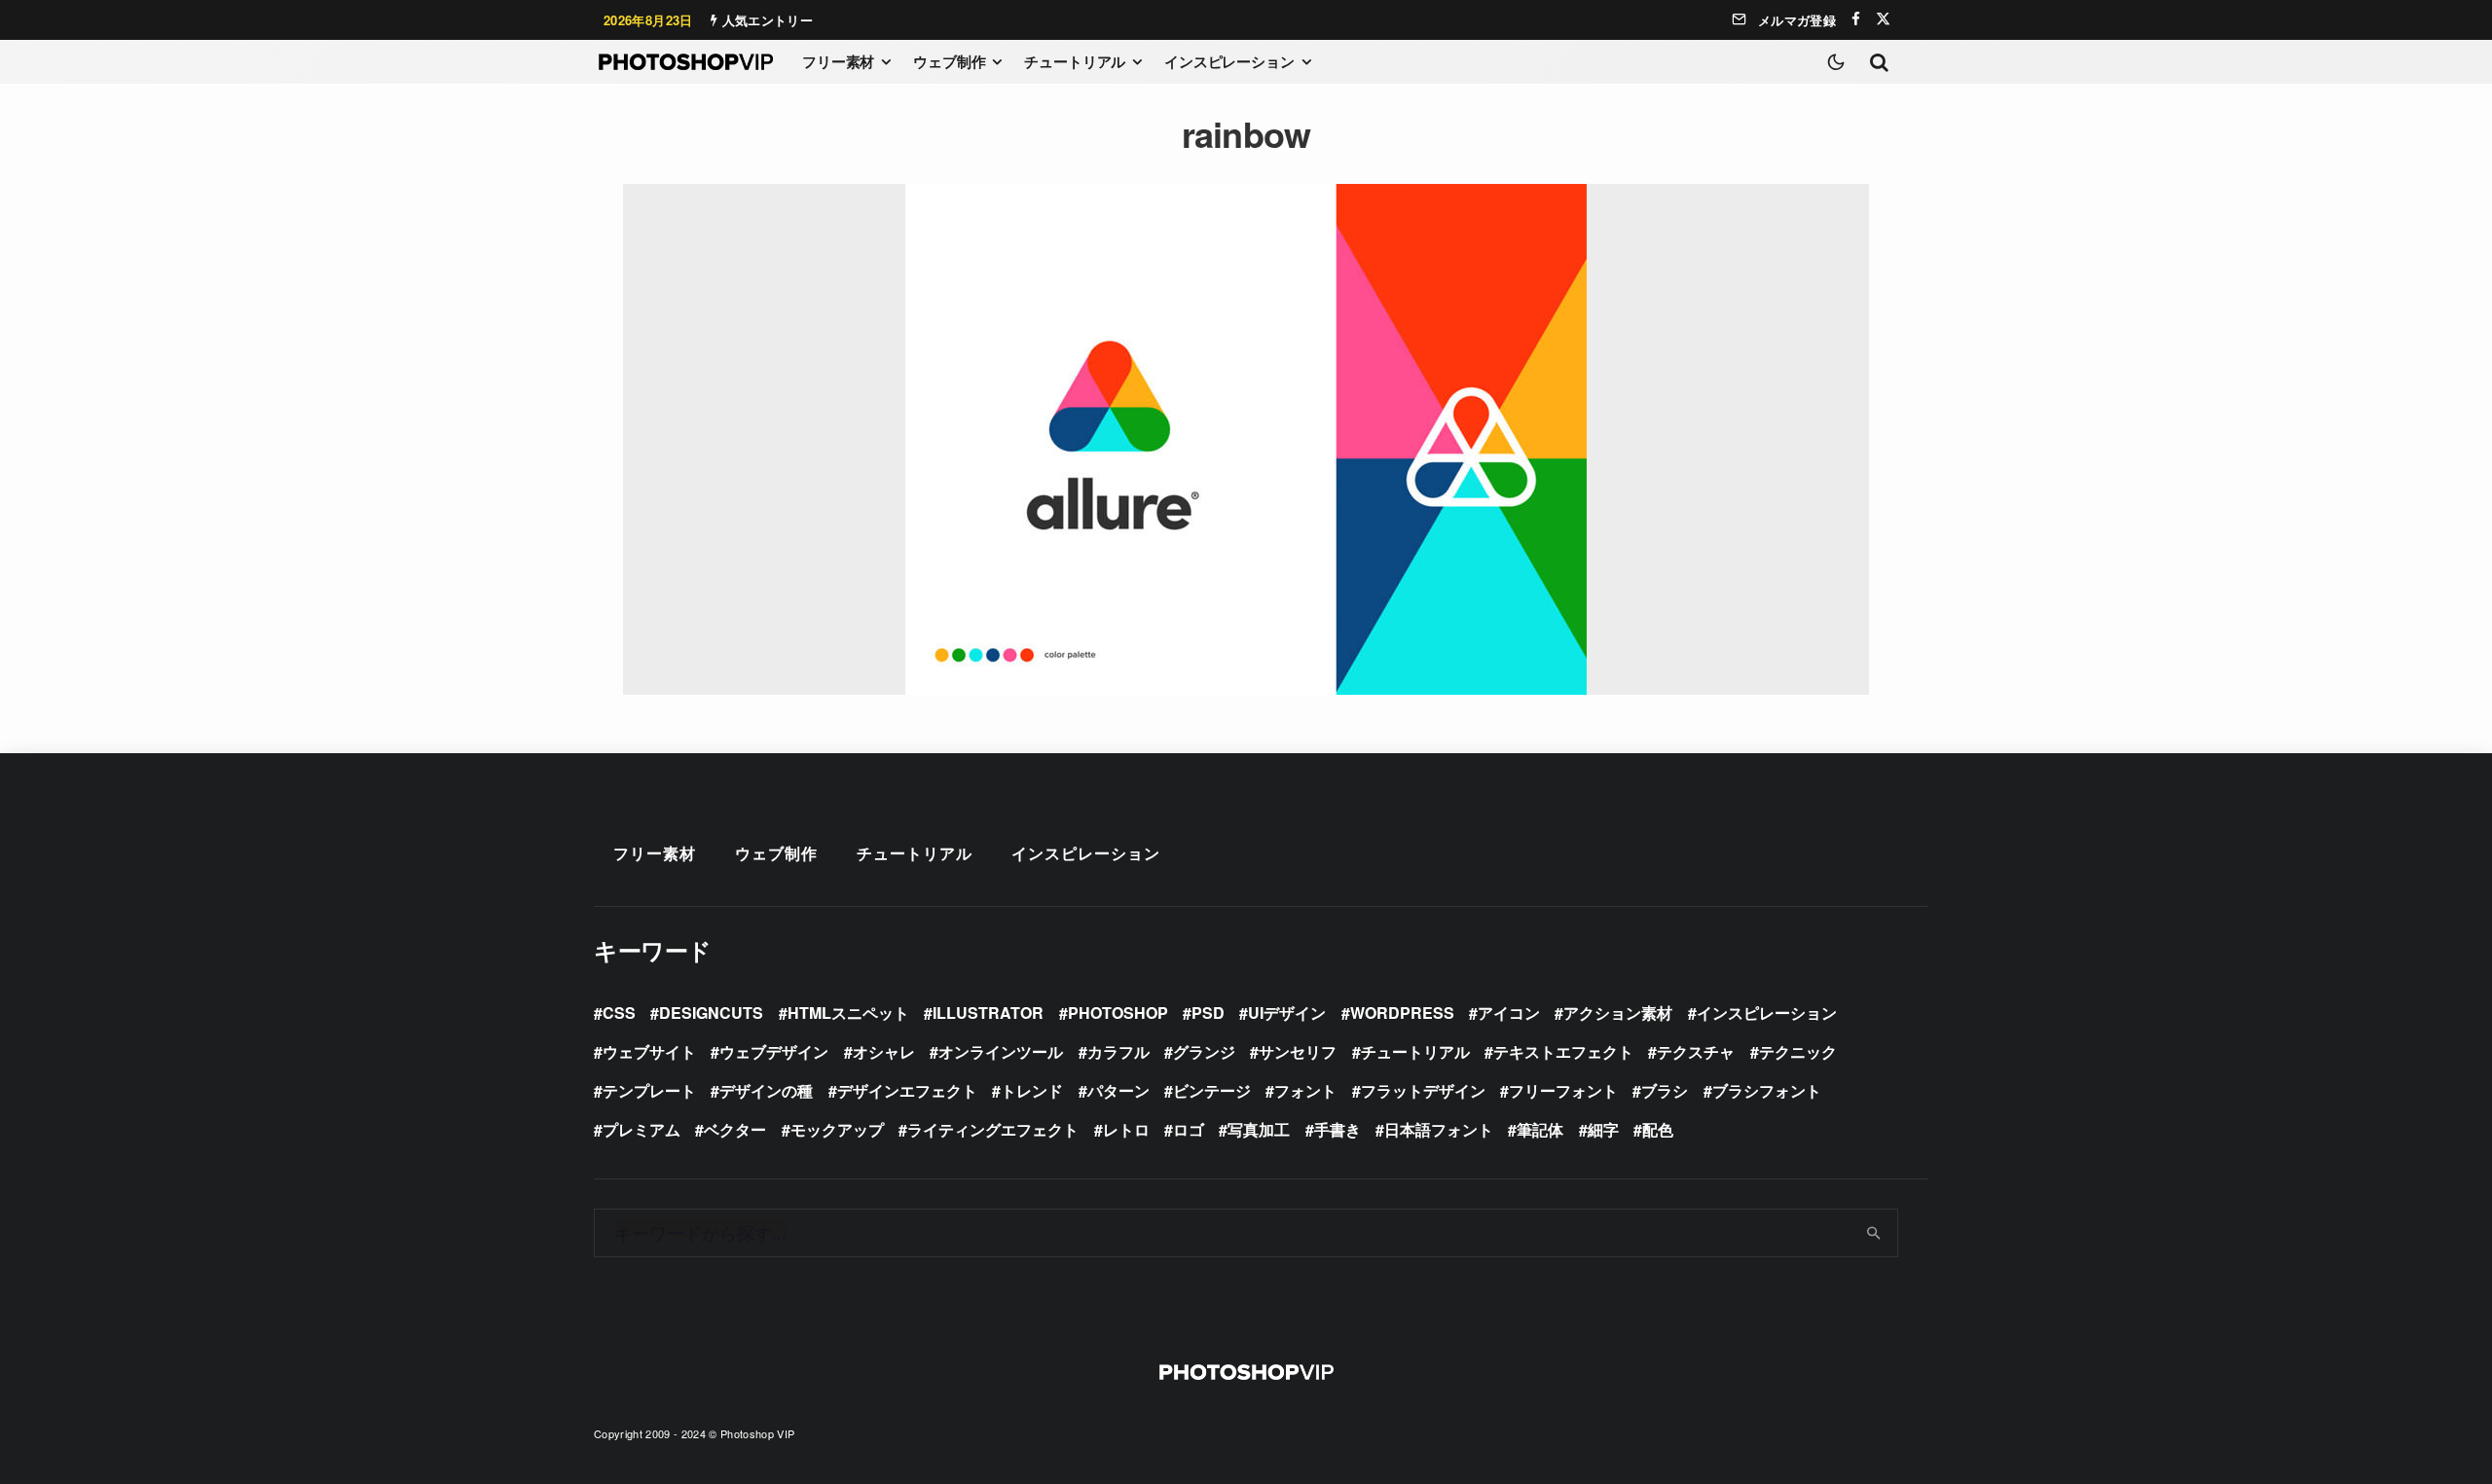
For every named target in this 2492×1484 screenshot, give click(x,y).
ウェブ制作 (949, 61)
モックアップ (837, 1129)
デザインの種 (766, 1090)
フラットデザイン (1423, 1090)
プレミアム (641, 1129)
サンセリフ (1298, 1051)
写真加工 (1259, 1129)
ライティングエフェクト (993, 1129)
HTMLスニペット (848, 1013)
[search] (1874, 1233)
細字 (1603, 1129)
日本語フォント (1439, 1129)
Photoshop (1118, 1013)
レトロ (1126, 1129)
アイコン (1509, 1013)
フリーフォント (1563, 1090)
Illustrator (988, 1013)
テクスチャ (1696, 1051)
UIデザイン (1287, 1013)
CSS (619, 1013)
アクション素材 (1618, 1013)
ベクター (735, 1129)
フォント (1305, 1090)
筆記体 (1540, 1129)
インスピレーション (1229, 61)
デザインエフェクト (907, 1090)
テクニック (1798, 1051)
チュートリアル (1075, 61)
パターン (1118, 1090)
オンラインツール (1001, 1051)
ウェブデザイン (774, 1051)
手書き (1338, 1129)
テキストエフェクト (1563, 1051)
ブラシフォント (1767, 1090)
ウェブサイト (649, 1051)
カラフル (1118, 1051)
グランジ (1204, 1051)
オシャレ (884, 1051)
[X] (1883, 19)
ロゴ (1189, 1129)
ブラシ (1665, 1090)
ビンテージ (1212, 1090)
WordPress (1402, 1013)
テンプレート (649, 1090)
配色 (1658, 1129)
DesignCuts (711, 1013)
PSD (1208, 1013)
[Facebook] (1856, 19)
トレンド (1032, 1090)
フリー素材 (838, 61)
